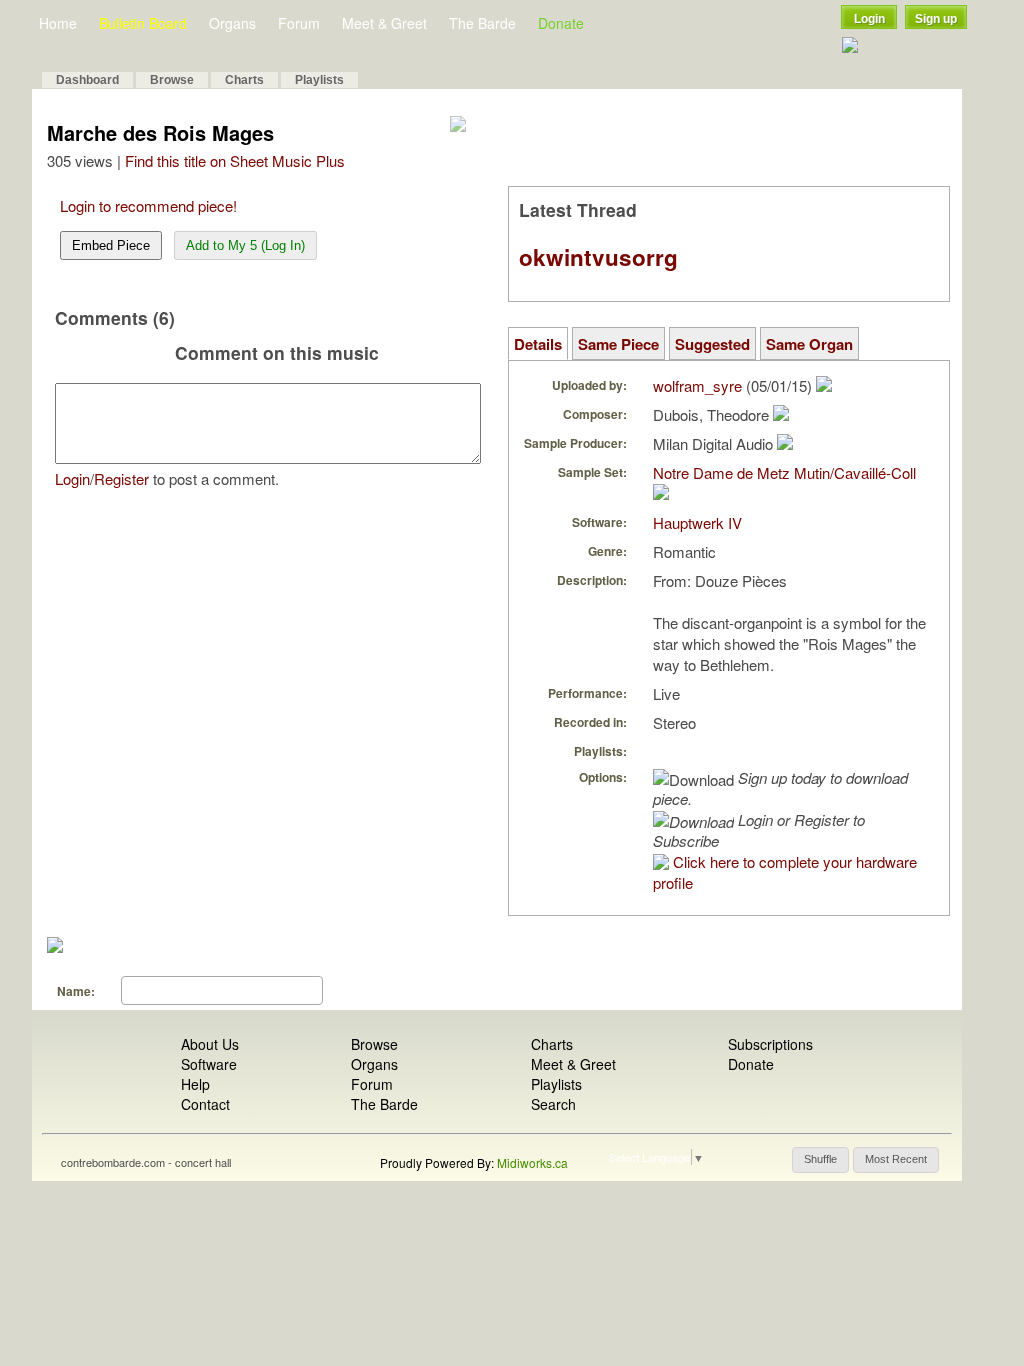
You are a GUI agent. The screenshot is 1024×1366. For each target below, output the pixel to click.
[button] (820, 1160)
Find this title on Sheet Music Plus (235, 160)
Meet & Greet (384, 23)
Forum (299, 23)
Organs (232, 23)
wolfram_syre (697, 385)
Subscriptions (770, 1044)
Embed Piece (111, 245)
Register (121, 478)
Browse (172, 80)
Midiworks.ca (532, 1162)
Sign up (936, 19)
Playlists (319, 80)
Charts (244, 80)
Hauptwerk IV (697, 522)
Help (195, 1084)
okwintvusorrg (598, 257)
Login (869, 19)
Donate (561, 23)
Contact (205, 1104)
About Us (210, 1044)
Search (553, 1104)
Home (58, 23)
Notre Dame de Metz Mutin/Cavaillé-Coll (784, 472)
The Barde (482, 23)
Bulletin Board (143, 23)
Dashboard (87, 80)
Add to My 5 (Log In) (245, 245)
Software (209, 1064)
